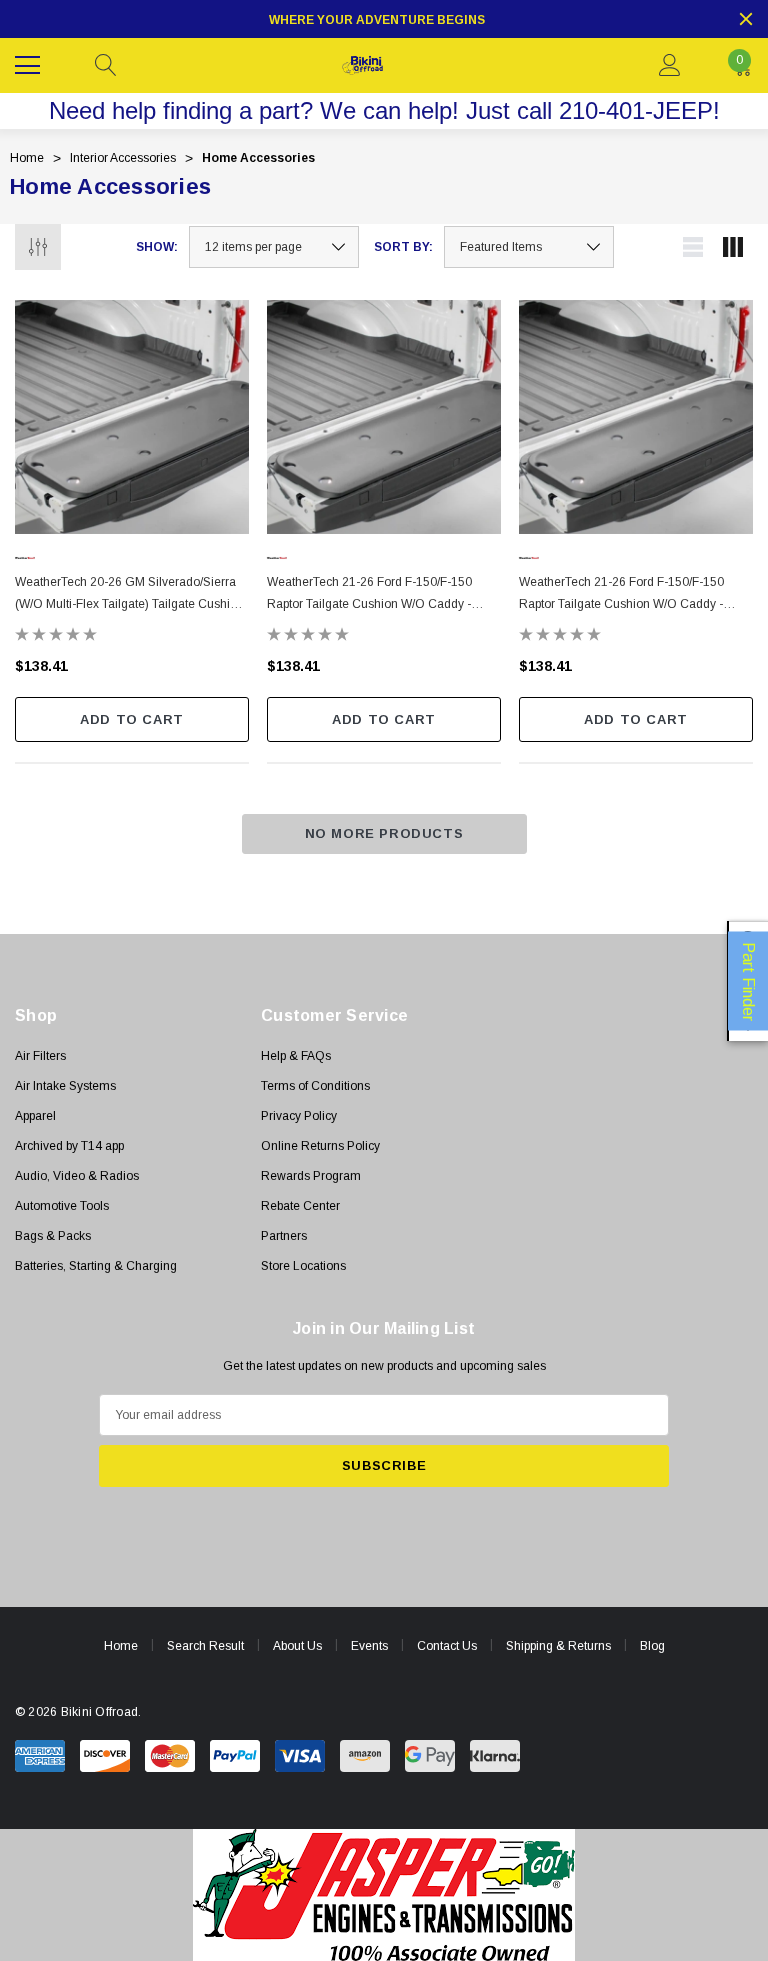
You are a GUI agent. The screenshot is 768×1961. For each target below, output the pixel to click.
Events (369, 1646)
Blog (652, 1646)
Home (121, 1646)
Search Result (205, 1646)
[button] (384, 1895)
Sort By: (403, 247)
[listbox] (529, 247)
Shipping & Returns (558, 1646)
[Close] (746, 19)
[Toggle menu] (30, 63)
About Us (297, 1646)
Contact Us (447, 1646)
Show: (157, 247)
